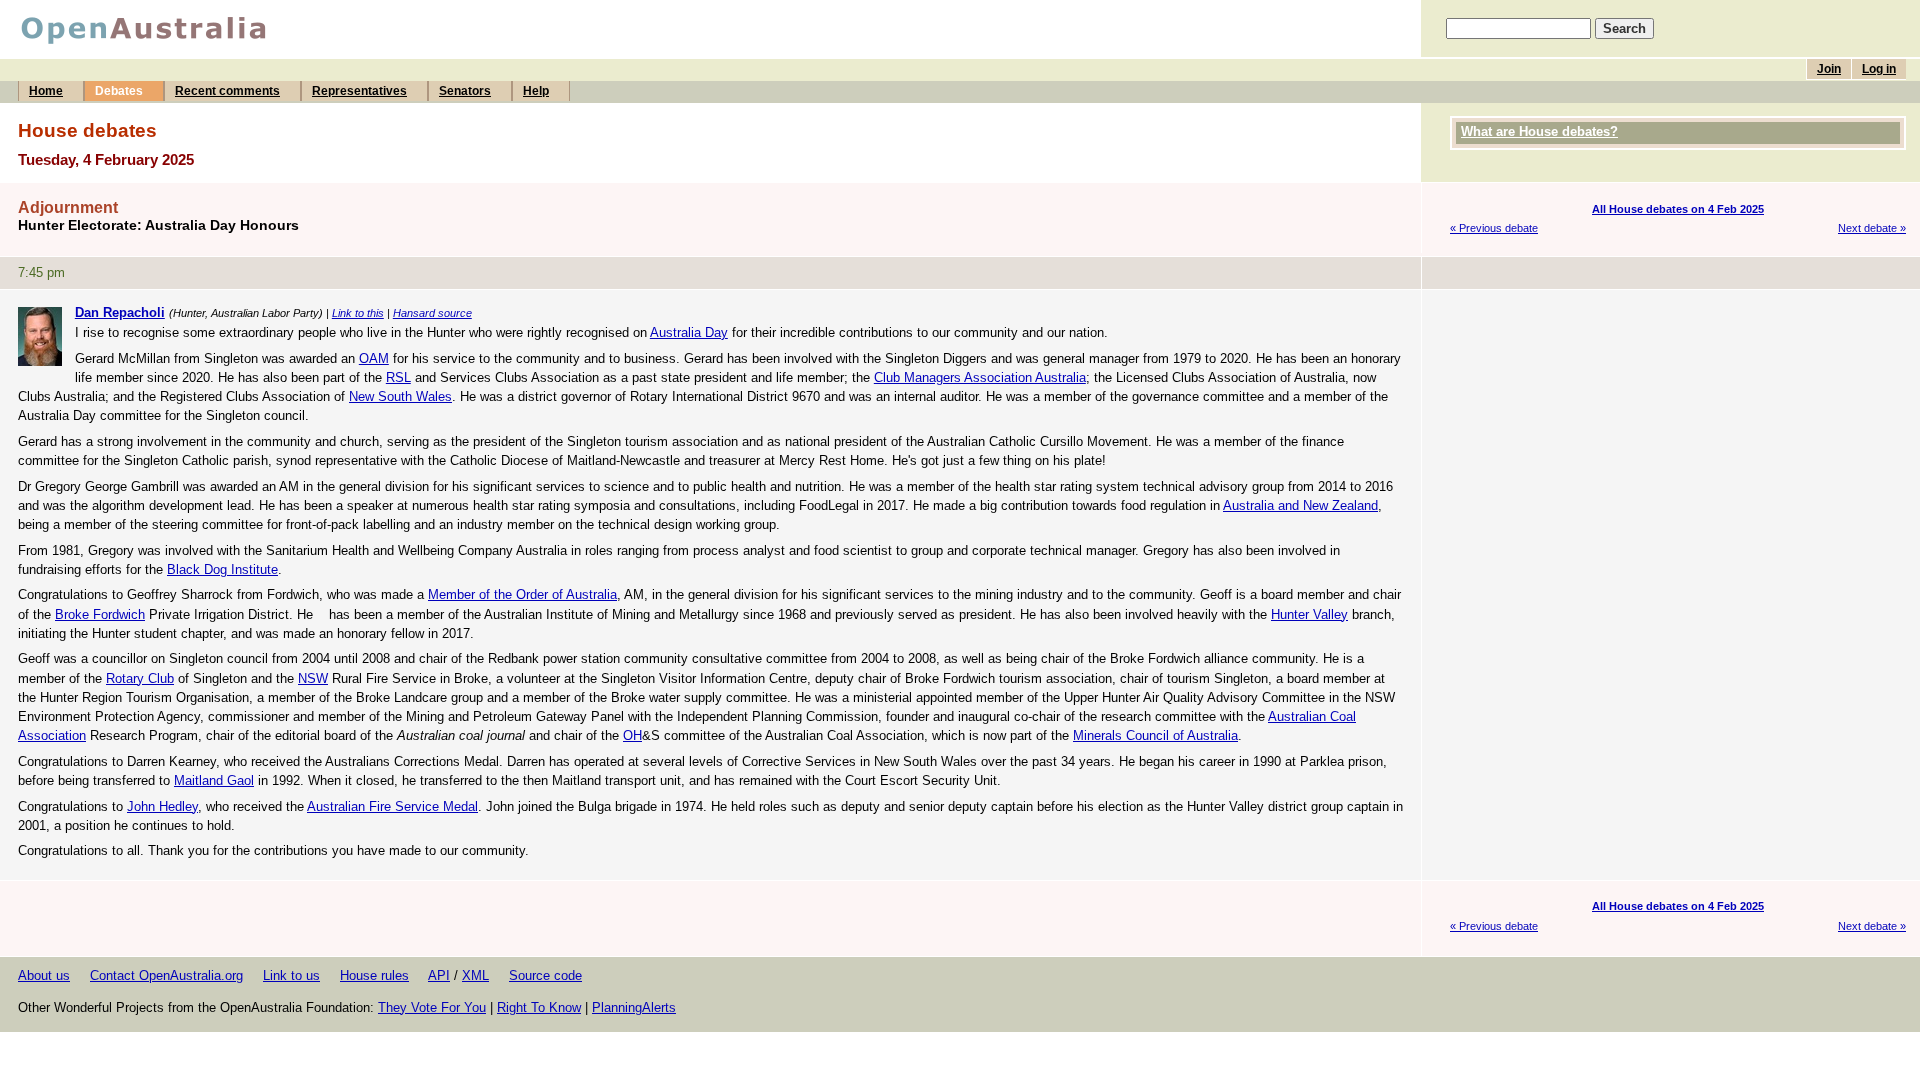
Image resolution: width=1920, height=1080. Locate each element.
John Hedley (162, 806)
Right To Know (539, 1007)
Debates (119, 91)
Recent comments (227, 91)
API (439, 975)
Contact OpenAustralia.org (166, 975)
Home (46, 91)
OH (632, 735)
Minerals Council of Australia (1155, 735)
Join (1829, 69)
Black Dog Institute (222, 569)
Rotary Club (140, 678)
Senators (465, 91)
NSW (313, 678)
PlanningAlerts (634, 1007)
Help (536, 91)
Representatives (359, 91)
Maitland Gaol (214, 780)
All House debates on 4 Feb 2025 (1678, 209)
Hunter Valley (1309, 614)
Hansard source (432, 313)
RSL (398, 377)
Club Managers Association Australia (980, 377)
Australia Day (689, 332)
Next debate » (1872, 228)
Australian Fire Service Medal (392, 806)
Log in (1879, 69)
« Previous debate (1494, 228)
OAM (374, 358)
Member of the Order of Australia (522, 594)
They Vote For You (432, 1007)
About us (44, 975)
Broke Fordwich (100, 614)
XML (475, 975)
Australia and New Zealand (1300, 505)
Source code (545, 975)
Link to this (358, 313)
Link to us (291, 975)
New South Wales (400, 396)
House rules (374, 975)
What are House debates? (1539, 131)
